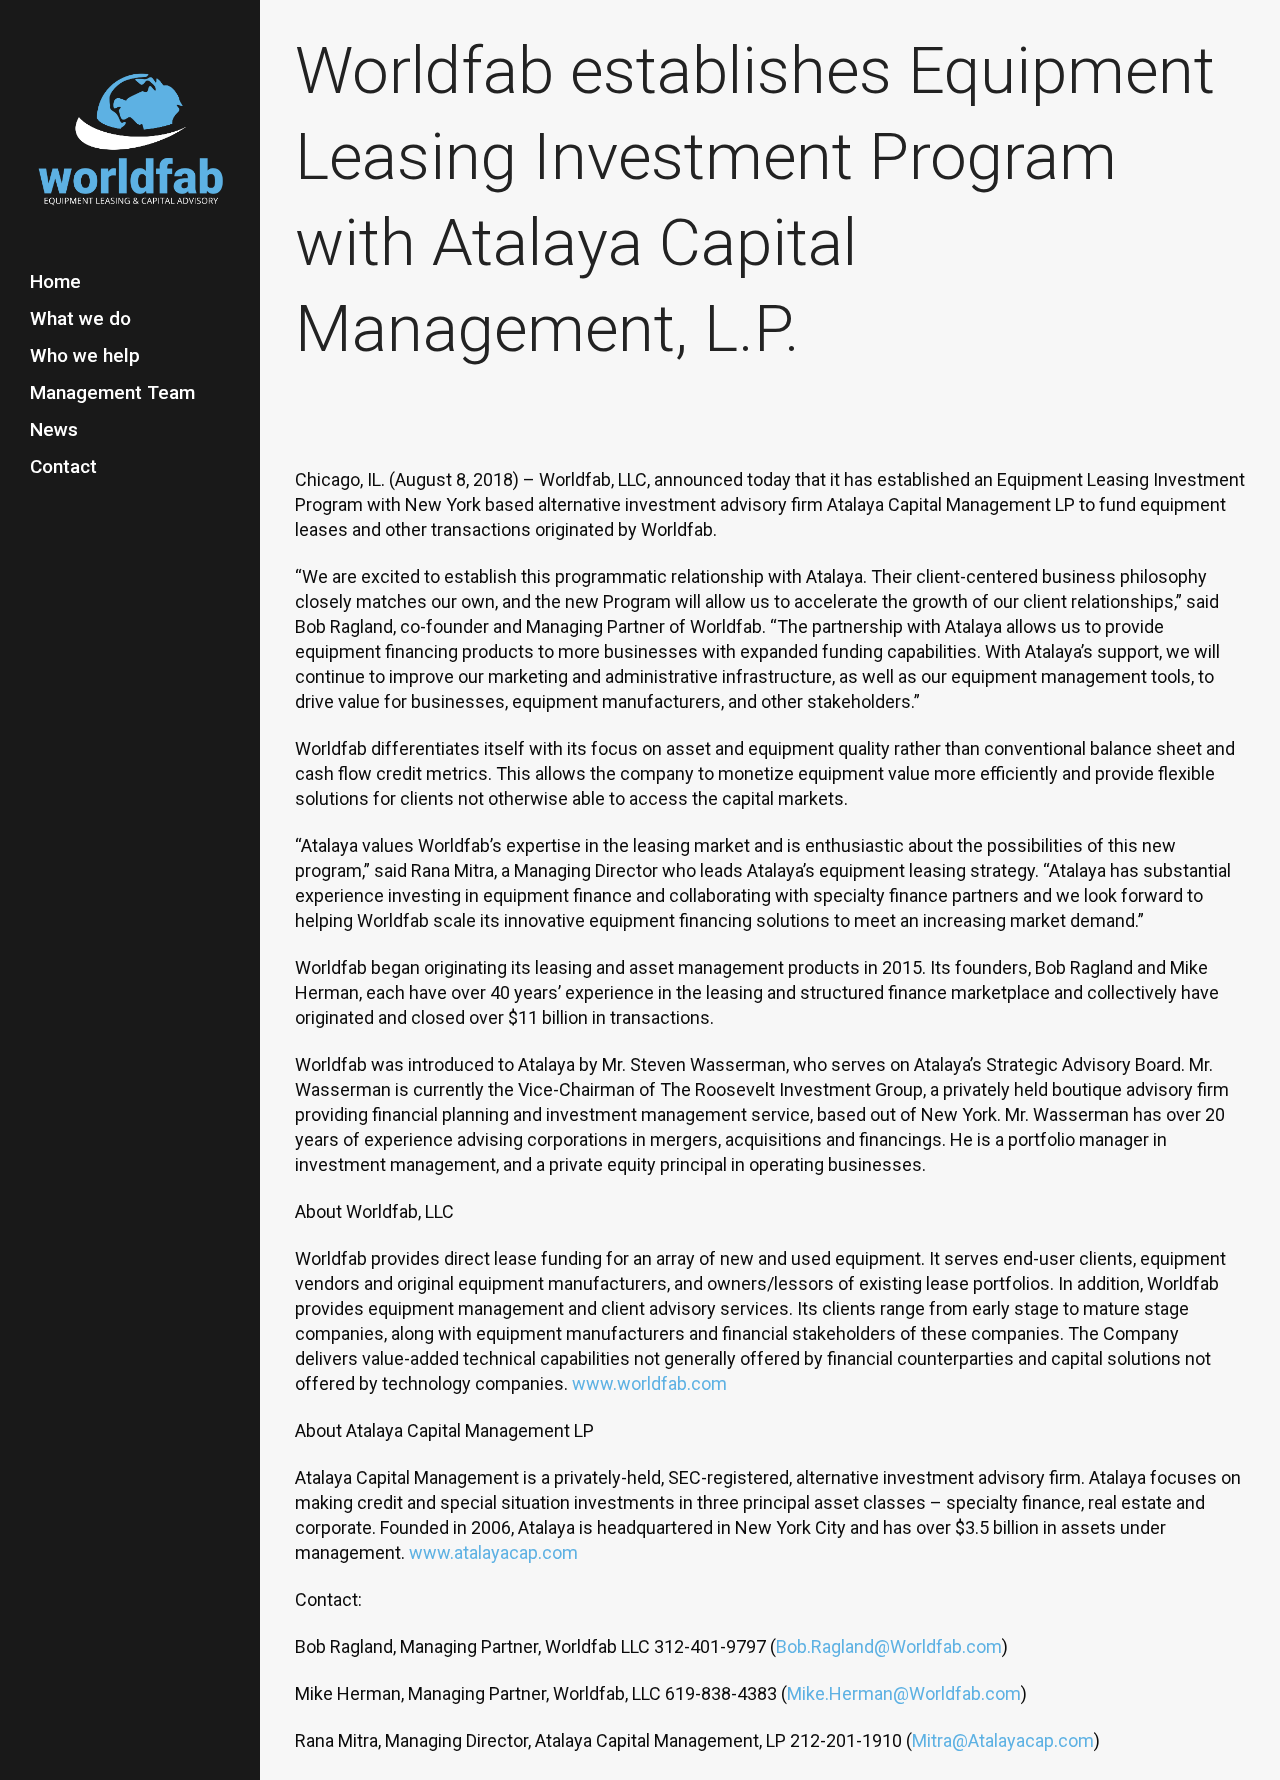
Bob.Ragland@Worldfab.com (889, 1646)
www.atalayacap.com (493, 1552)
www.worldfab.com (649, 1383)
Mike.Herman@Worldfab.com (904, 1693)
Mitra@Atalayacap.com (1003, 1740)
